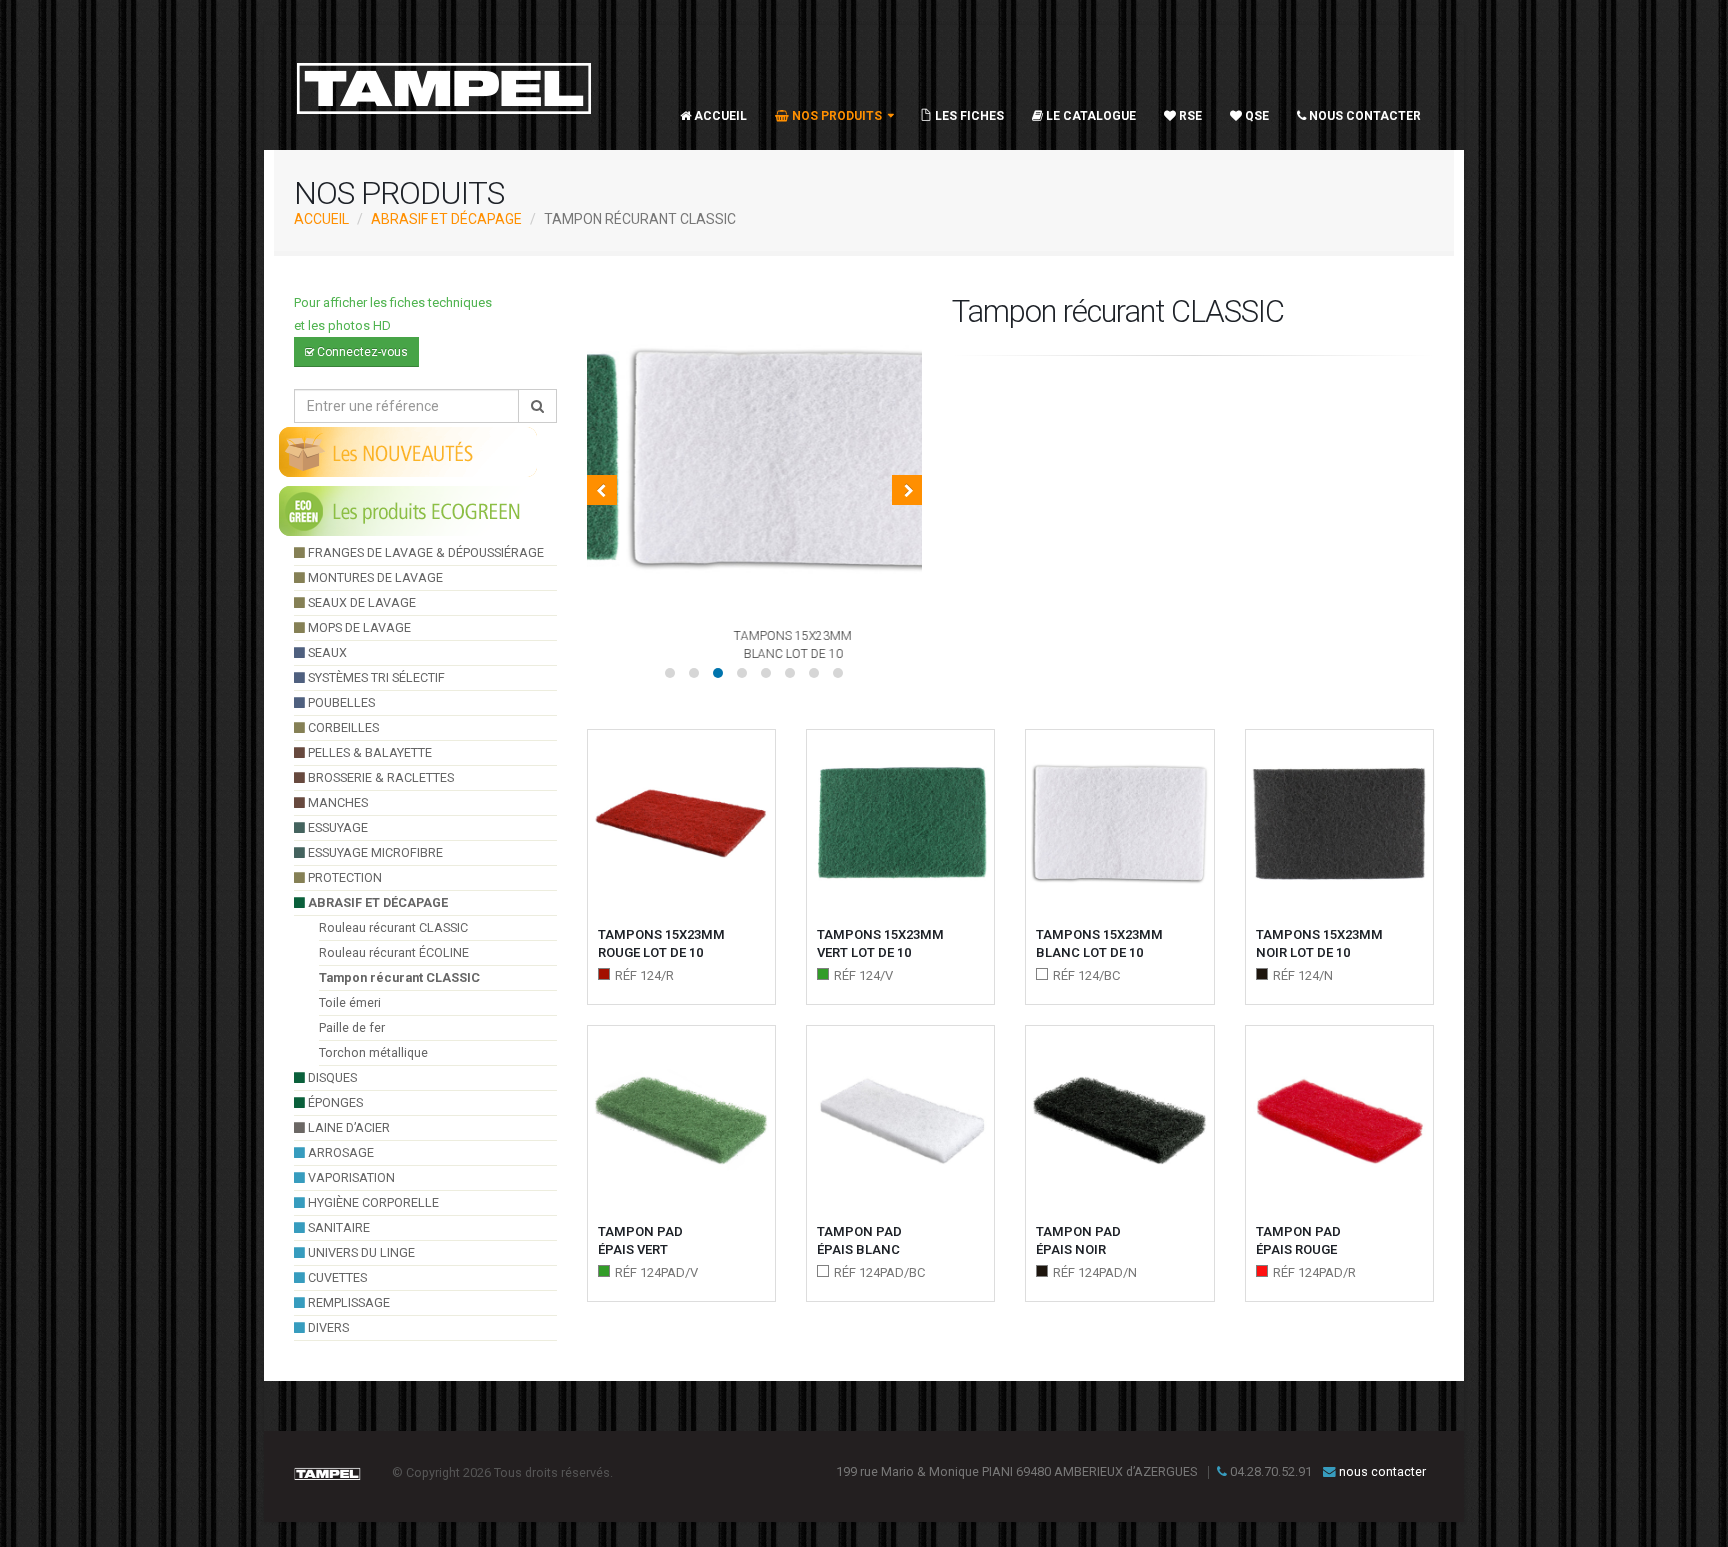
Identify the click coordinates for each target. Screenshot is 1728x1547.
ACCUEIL (321, 219)
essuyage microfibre (374, 852)
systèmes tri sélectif (375, 677)
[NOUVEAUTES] (409, 451)
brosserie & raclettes (379, 777)
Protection (343, 877)
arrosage (339, 1152)
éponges (334, 1102)
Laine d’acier (347, 1127)
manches (336, 802)
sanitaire (337, 1227)
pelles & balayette (368, 752)
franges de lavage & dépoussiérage (424, 552)
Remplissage (347, 1302)
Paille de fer (352, 1027)
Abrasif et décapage (446, 219)
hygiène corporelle (372, 1202)
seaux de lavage (360, 602)
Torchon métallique (373, 1052)
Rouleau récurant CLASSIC (393, 927)
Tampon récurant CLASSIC (399, 977)
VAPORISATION (350, 1177)
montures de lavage (374, 577)
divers (327, 1327)
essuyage (336, 827)
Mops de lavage (358, 627)
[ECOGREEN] (409, 510)
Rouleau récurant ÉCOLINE (394, 952)
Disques (331, 1077)
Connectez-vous (361, 352)
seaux (326, 652)
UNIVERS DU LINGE (360, 1252)
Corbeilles (342, 727)
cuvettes (336, 1277)
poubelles (340, 702)
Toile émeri (350, 1002)
